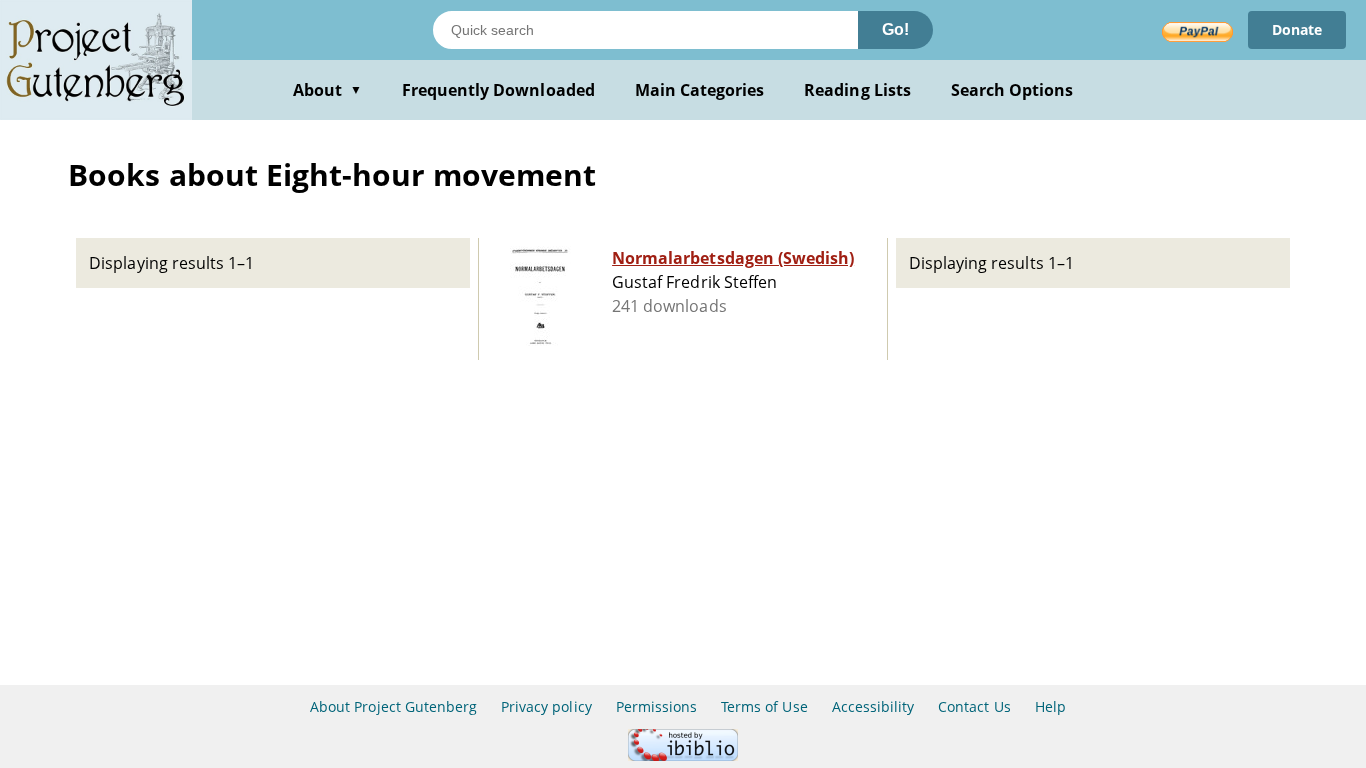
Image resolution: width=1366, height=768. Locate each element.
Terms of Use (764, 706)
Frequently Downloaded (498, 90)
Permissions (656, 706)
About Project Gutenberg (393, 706)
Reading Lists (857, 90)
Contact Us (974, 706)
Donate (1297, 29)
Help (1050, 706)
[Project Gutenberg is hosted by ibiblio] (683, 755)
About (327, 90)
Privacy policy (546, 706)
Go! (895, 29)
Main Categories (700, 90)
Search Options (1012, 90)
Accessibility (873, 706)
